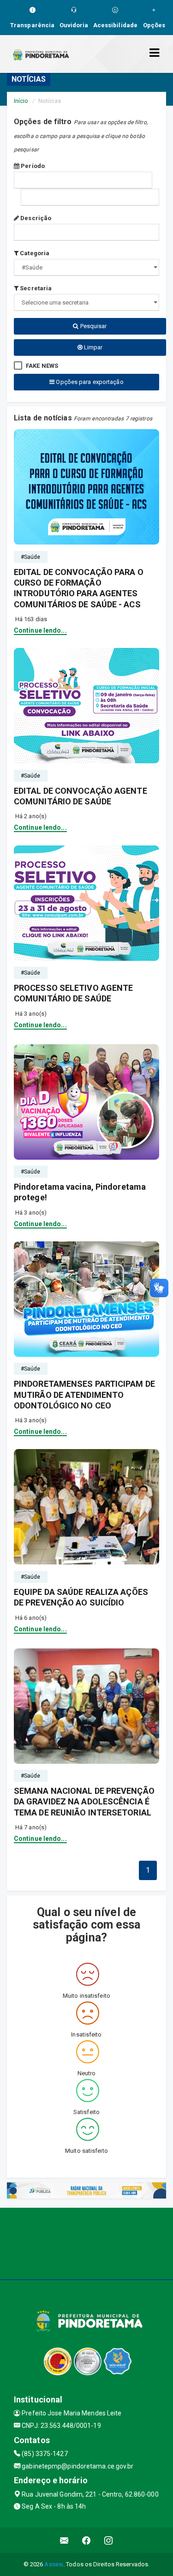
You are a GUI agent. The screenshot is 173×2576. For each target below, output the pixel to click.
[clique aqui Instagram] (109, 2540)
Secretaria (35, 288)
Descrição (35, 218)
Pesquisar (93, 326)
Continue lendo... (40, 630)
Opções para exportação (89, 382)
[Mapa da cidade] (86, 2242)
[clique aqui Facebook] (86, 2540)
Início (21, 101)
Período (32, 166)
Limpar (93, 347)
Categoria (34, 253)
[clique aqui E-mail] (64, 2540)
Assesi (54, 2564)
